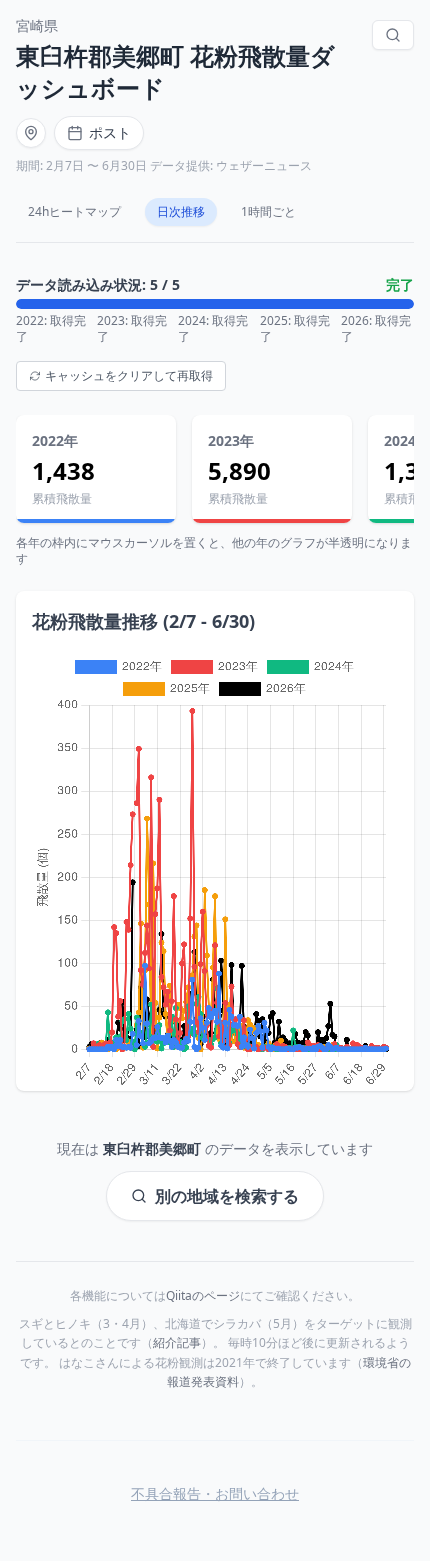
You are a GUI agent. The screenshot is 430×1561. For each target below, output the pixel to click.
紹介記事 (177, 1342)
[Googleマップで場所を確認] (31, 133)
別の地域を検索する (227, 1196)
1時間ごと (268, 211)
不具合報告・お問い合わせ (215, 1493)
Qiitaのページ (203, 1295)
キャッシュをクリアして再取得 (129, 375)
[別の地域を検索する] (393, 35)
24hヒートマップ (74, 211)
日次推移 (181, 211)
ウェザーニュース (264, 165)
